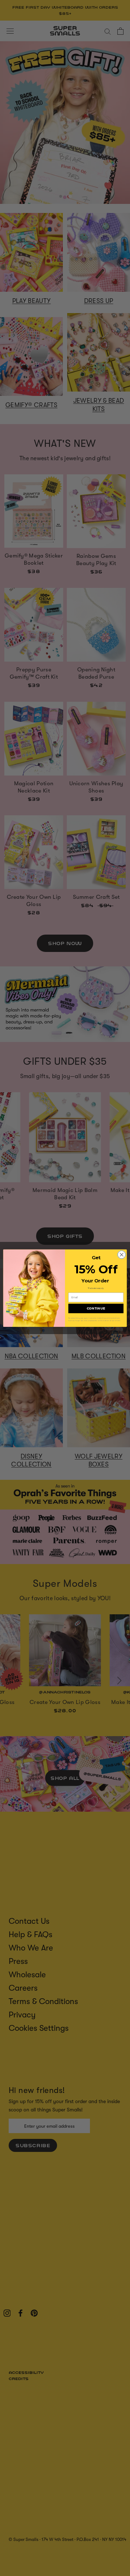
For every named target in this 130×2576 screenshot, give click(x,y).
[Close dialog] (122, 1255)
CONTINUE (96, 1308)
